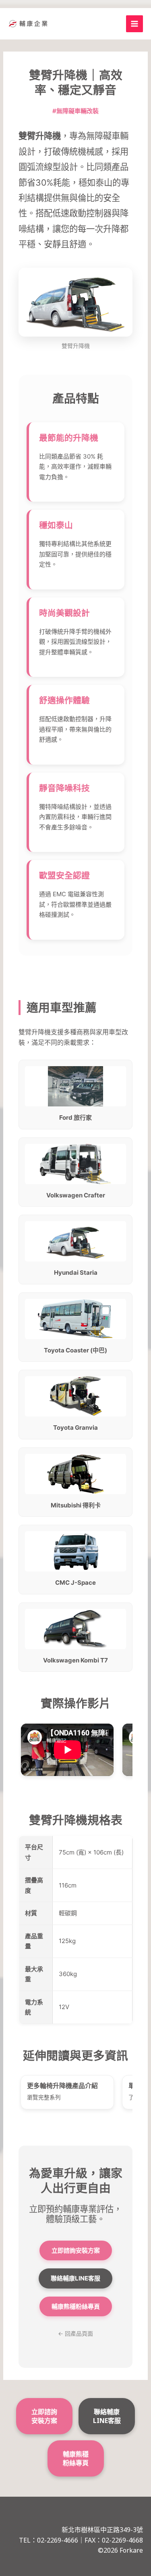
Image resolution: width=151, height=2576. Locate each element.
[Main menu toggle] (135, 24)
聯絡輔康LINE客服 (75, 2278)
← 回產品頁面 (75, 2333)
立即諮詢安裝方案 (76, 2250)
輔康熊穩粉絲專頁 (76, 2306)
